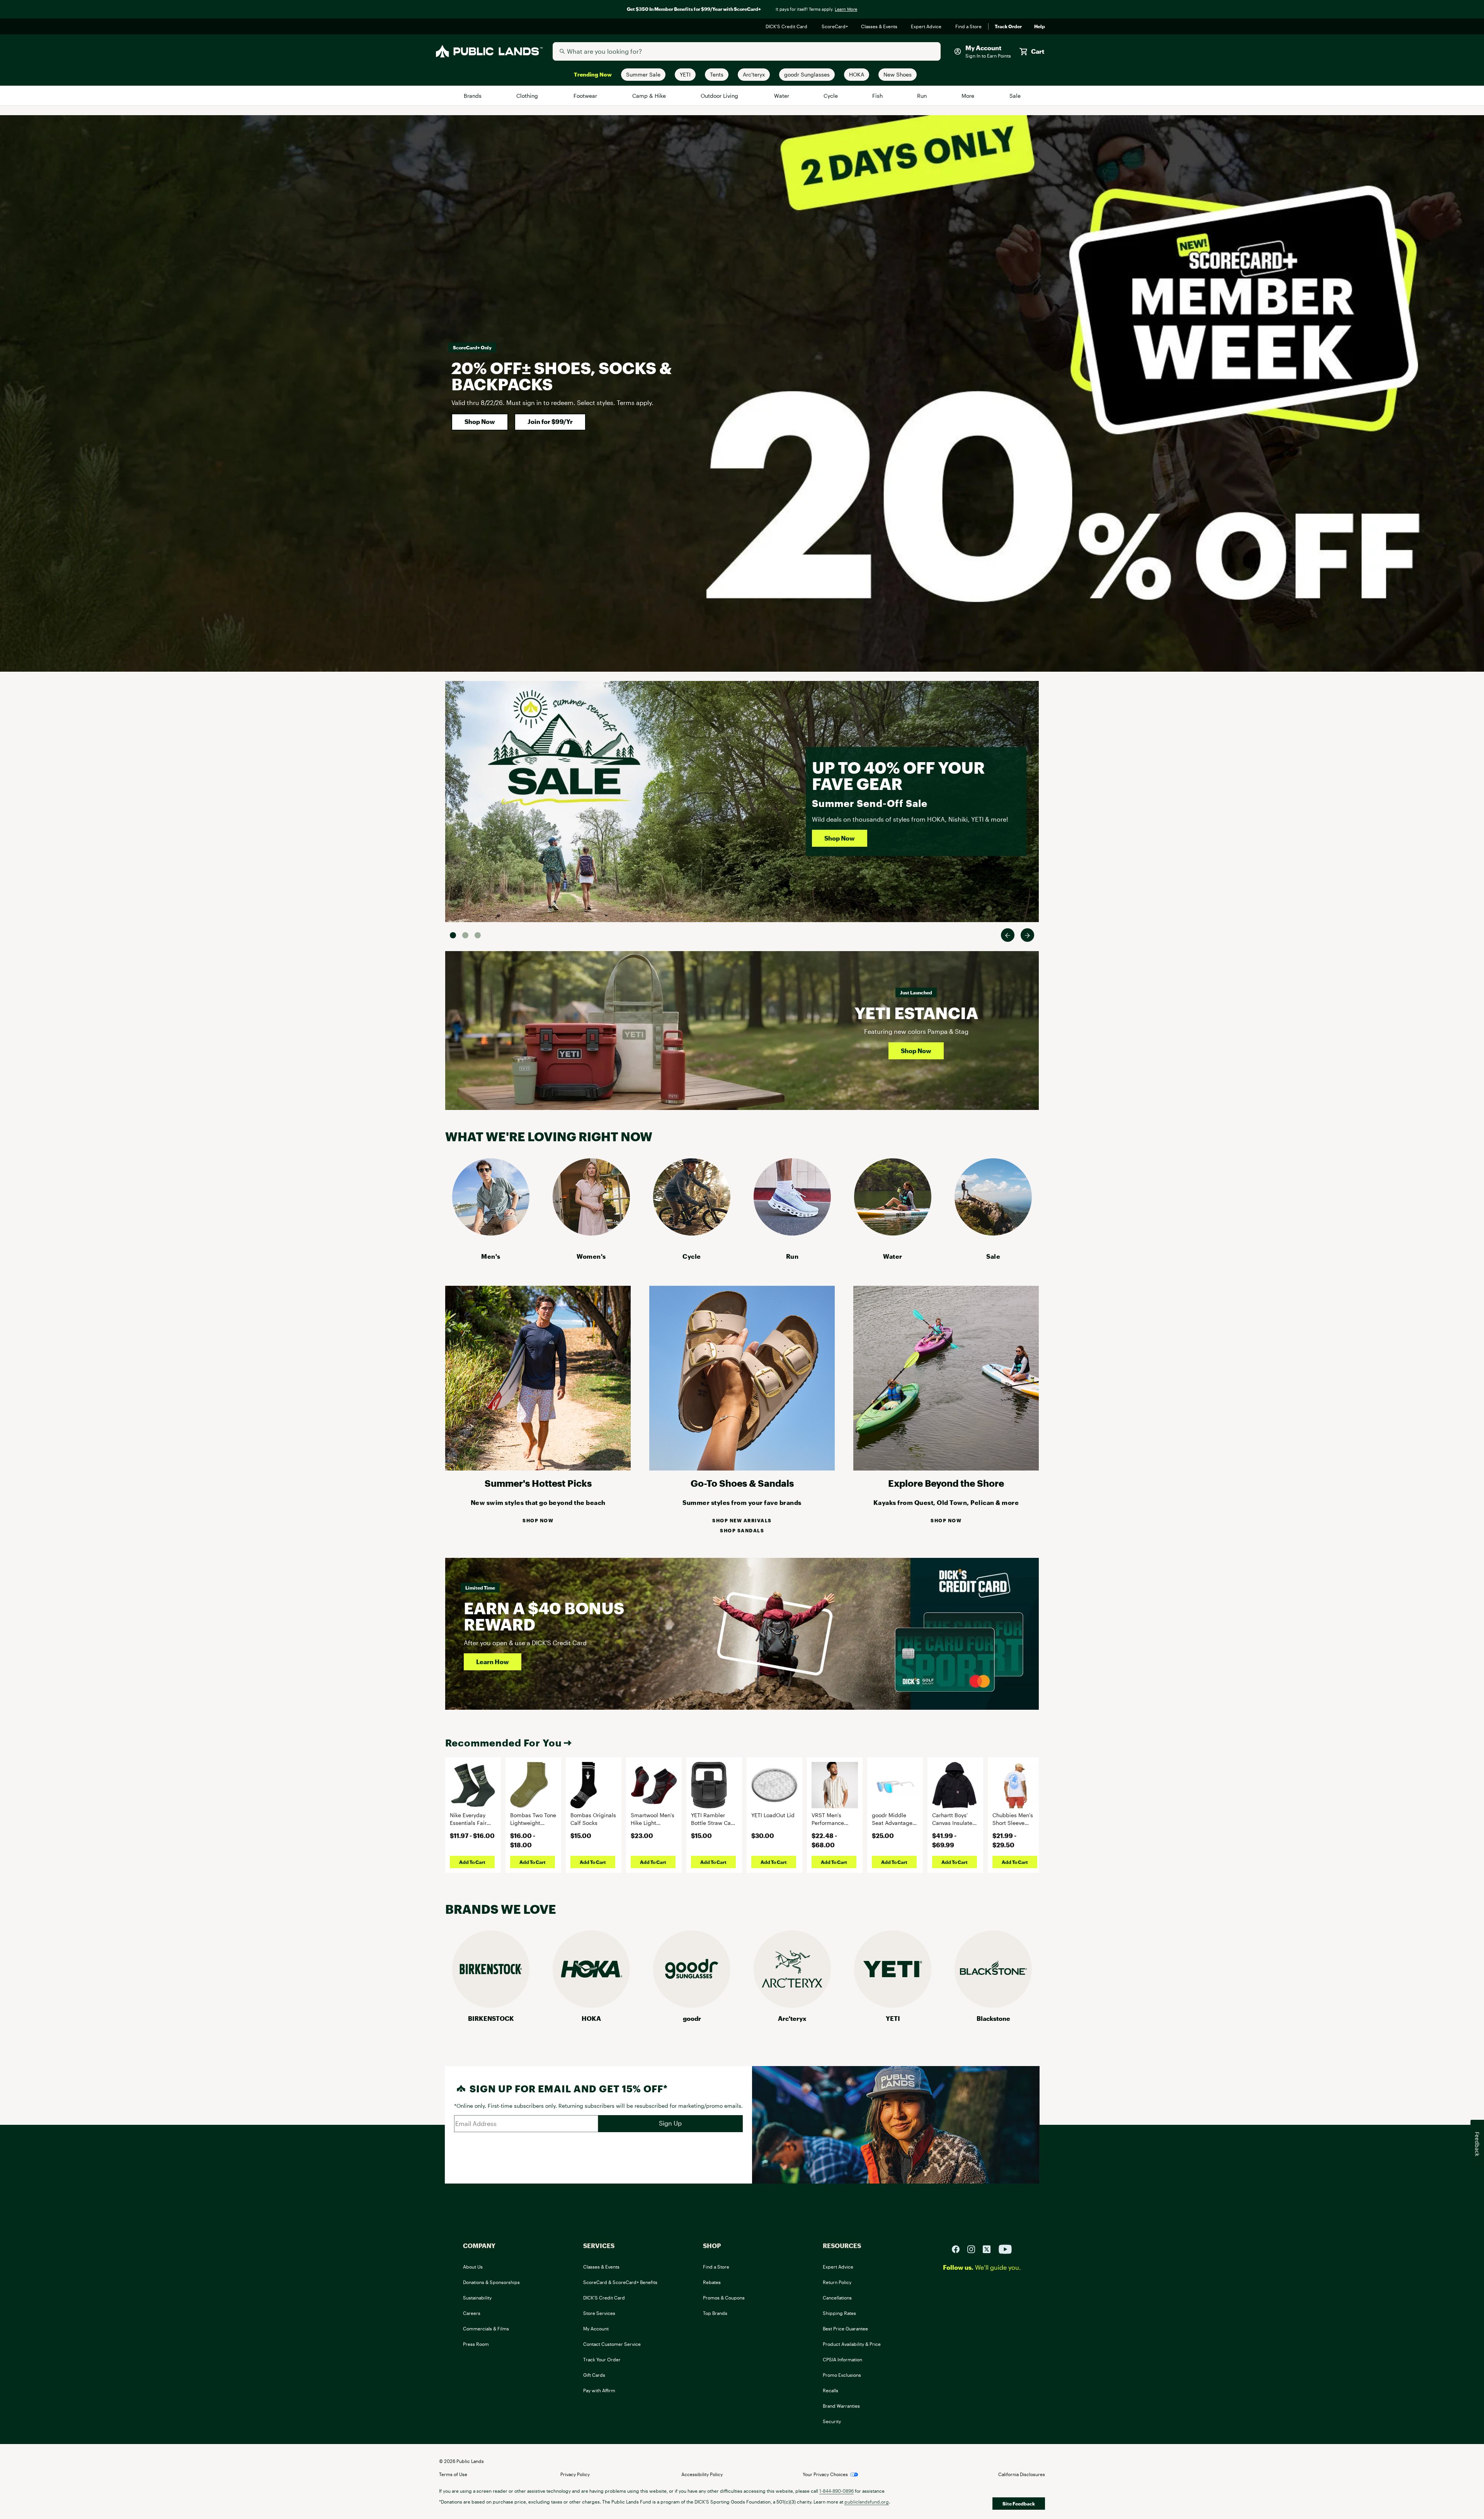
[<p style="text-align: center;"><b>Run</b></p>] (792, 1233)
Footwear (586, 96)
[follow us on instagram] (974, 2248)
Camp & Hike (649, 96)
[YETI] (893, 2005)
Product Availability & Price (852, 2344)
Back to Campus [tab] (465, 935)
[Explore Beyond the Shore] (946, 1468)
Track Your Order (602, 2359)
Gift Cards (594, 2375)
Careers (472, 2313)
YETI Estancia (916, 1013)
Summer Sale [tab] (453, 935)
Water (782, 96)
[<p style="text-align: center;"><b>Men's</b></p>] (491, 1233)
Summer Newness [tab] (478, 935)
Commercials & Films (486, 2328)
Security (832, 2421)
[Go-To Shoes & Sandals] (742, 1468)
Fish (878, 96)
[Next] (1027, 935)
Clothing (528, 96)
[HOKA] (591, 2005)
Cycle (831, 96)
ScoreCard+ (835, 27)
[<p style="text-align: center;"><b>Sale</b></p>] (993, 1233)
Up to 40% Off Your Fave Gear (898, 775)
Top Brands (715, 2313)
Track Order (1008, 27)
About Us (473, 2267)
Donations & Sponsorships (491, 2282)
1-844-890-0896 (836, 2491)
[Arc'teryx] (792, 2005)
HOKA (591, 2018)
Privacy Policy (575, 2474)
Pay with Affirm (599, 2390)
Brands (473, 96)
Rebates (712, 2282)
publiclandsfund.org (867, 2502)
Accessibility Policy (702, 2474)
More (968, 96)
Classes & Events (880, 27)
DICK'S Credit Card (787, 27)
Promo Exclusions (842, 2375)
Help (1040, 27)
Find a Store (969, 27)
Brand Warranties (841, 2406)
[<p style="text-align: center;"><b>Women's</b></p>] (591, 1233)
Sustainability (477, 2298)
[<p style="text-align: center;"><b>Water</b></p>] (893, 1233)
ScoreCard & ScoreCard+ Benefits (620, 2282)
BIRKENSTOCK (491, 2018)
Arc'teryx (792, 2018)
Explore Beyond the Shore (946, 1483)
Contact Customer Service (612, 2344)
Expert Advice (927, 27)
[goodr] (692, 2005)
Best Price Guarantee (845, 2328)
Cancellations (837, 2298)
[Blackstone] (993, 2005)
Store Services (599, 2313)
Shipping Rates (839, 2313)
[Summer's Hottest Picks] (538, 1468)
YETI (893, 2018)
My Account (596, 2328)
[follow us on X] (990, 2248)
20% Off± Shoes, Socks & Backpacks (562, 376)
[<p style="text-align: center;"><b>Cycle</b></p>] (692, 1233)
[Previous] (1008, 935)
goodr (692, 2018)
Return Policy (837, 2282)
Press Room (476, 2344)
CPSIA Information (842, 2359)
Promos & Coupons (724, 2298)
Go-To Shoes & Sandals (742, 1483)
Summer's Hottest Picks (538, 1483)
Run (922, 96)
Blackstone (993, 2018)
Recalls (830, 2390)
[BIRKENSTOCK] (491, 2005)
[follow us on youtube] (1005, 2248)
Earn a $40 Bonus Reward (544, 1616)
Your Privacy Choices (825, 2474)
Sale (1015, 96)
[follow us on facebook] (959, 2248)
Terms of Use (453, 2474)
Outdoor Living (721, 96)
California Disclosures (1022, 2474)
